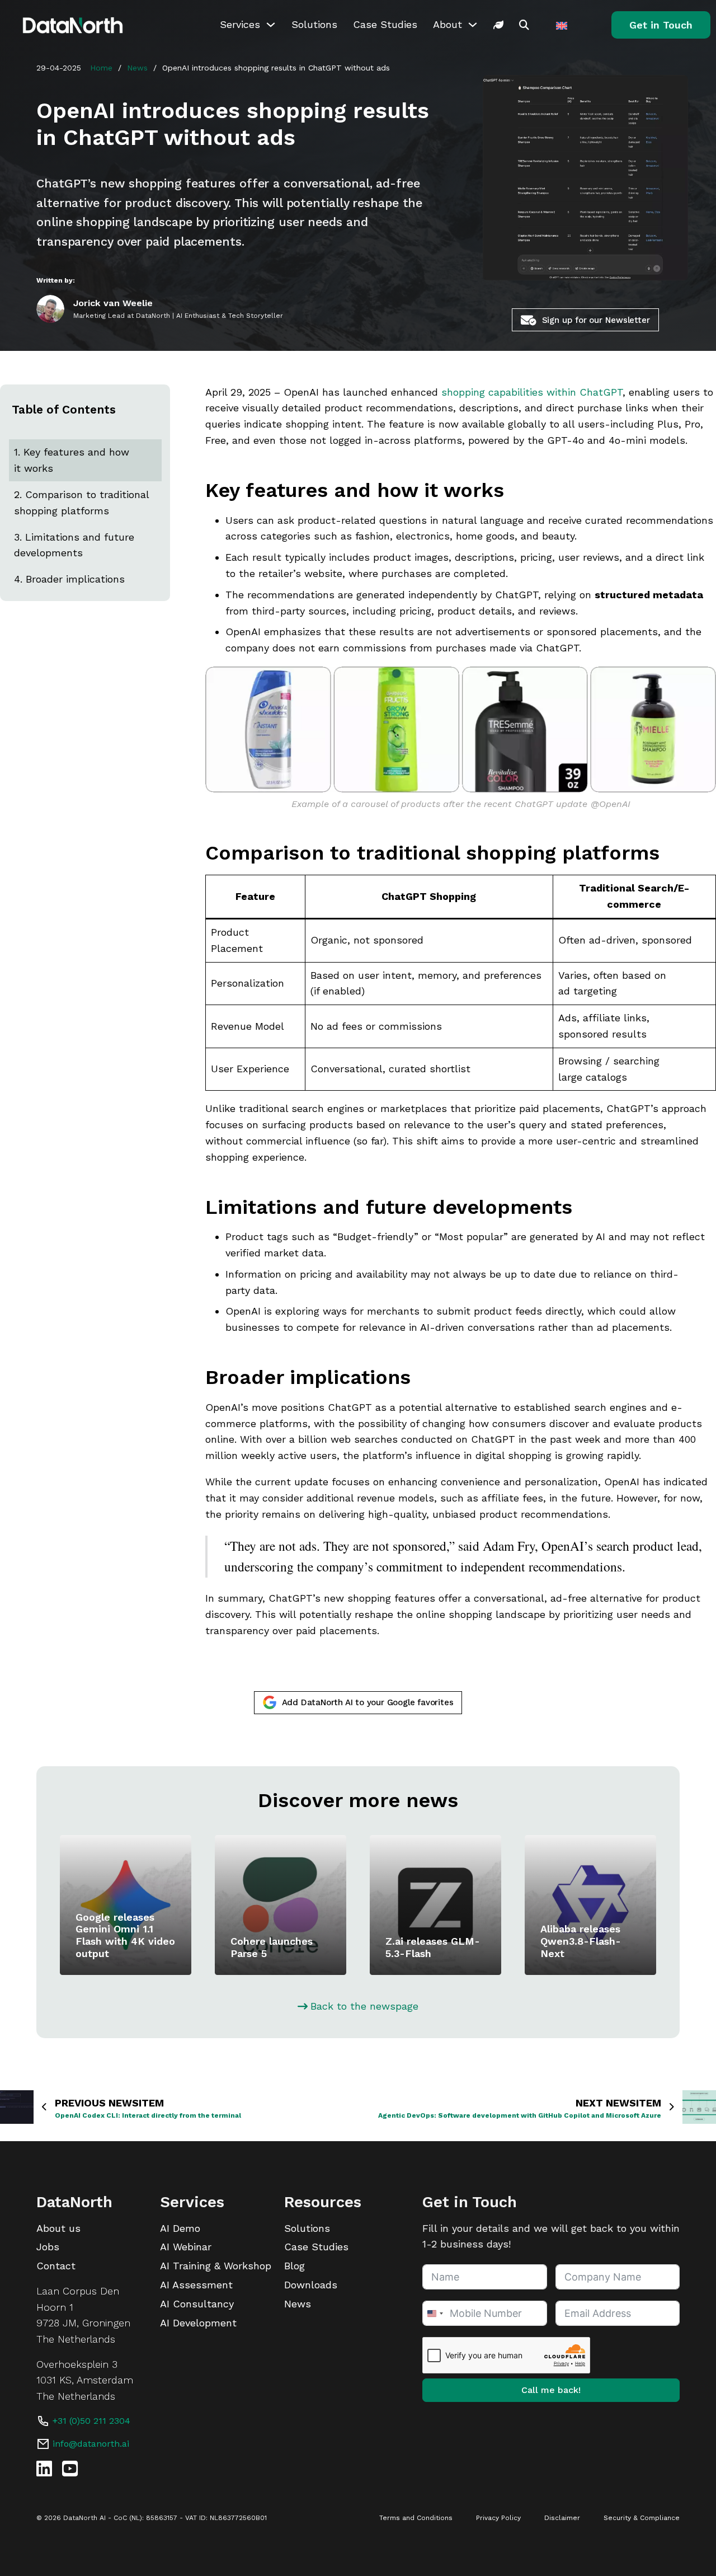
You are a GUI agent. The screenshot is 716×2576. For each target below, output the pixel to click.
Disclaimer (562, 2518)
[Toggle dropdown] (271, 25)
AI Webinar (186, 2247)
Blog (295, 2266)
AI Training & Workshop (216, 2266)
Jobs (48, 2247)
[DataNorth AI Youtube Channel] (70, 2469)
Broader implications (75, 579)
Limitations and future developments (74, 545)
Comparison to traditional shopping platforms (81, 502)
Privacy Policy (498, 2518)
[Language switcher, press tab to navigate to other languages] (563, 25)
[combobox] (435, 2313)
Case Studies (385, 24)
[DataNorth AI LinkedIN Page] (44, 2469)
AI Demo (180, 2228)
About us (58, 2228)
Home (101, 68)
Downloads (311, 2285)
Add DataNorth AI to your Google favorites (368, 1702)
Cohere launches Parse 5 (272, 1947)
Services (240, 24)
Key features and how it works (72, 460)
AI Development (198, 2323)
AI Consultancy (197, 2304)
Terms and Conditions (416, 2518)
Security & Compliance (642, 2518)
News (137, 68)
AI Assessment (196, 2285)
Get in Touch (661, 25)
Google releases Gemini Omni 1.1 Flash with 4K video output (125, 1935)
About (447, 24)
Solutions (314, 24)
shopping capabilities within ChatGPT (532, 392)
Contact (56, 2266)
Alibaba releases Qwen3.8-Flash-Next (581, 1941)
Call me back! (551, 2390)
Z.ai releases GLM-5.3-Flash (433, 1947)
